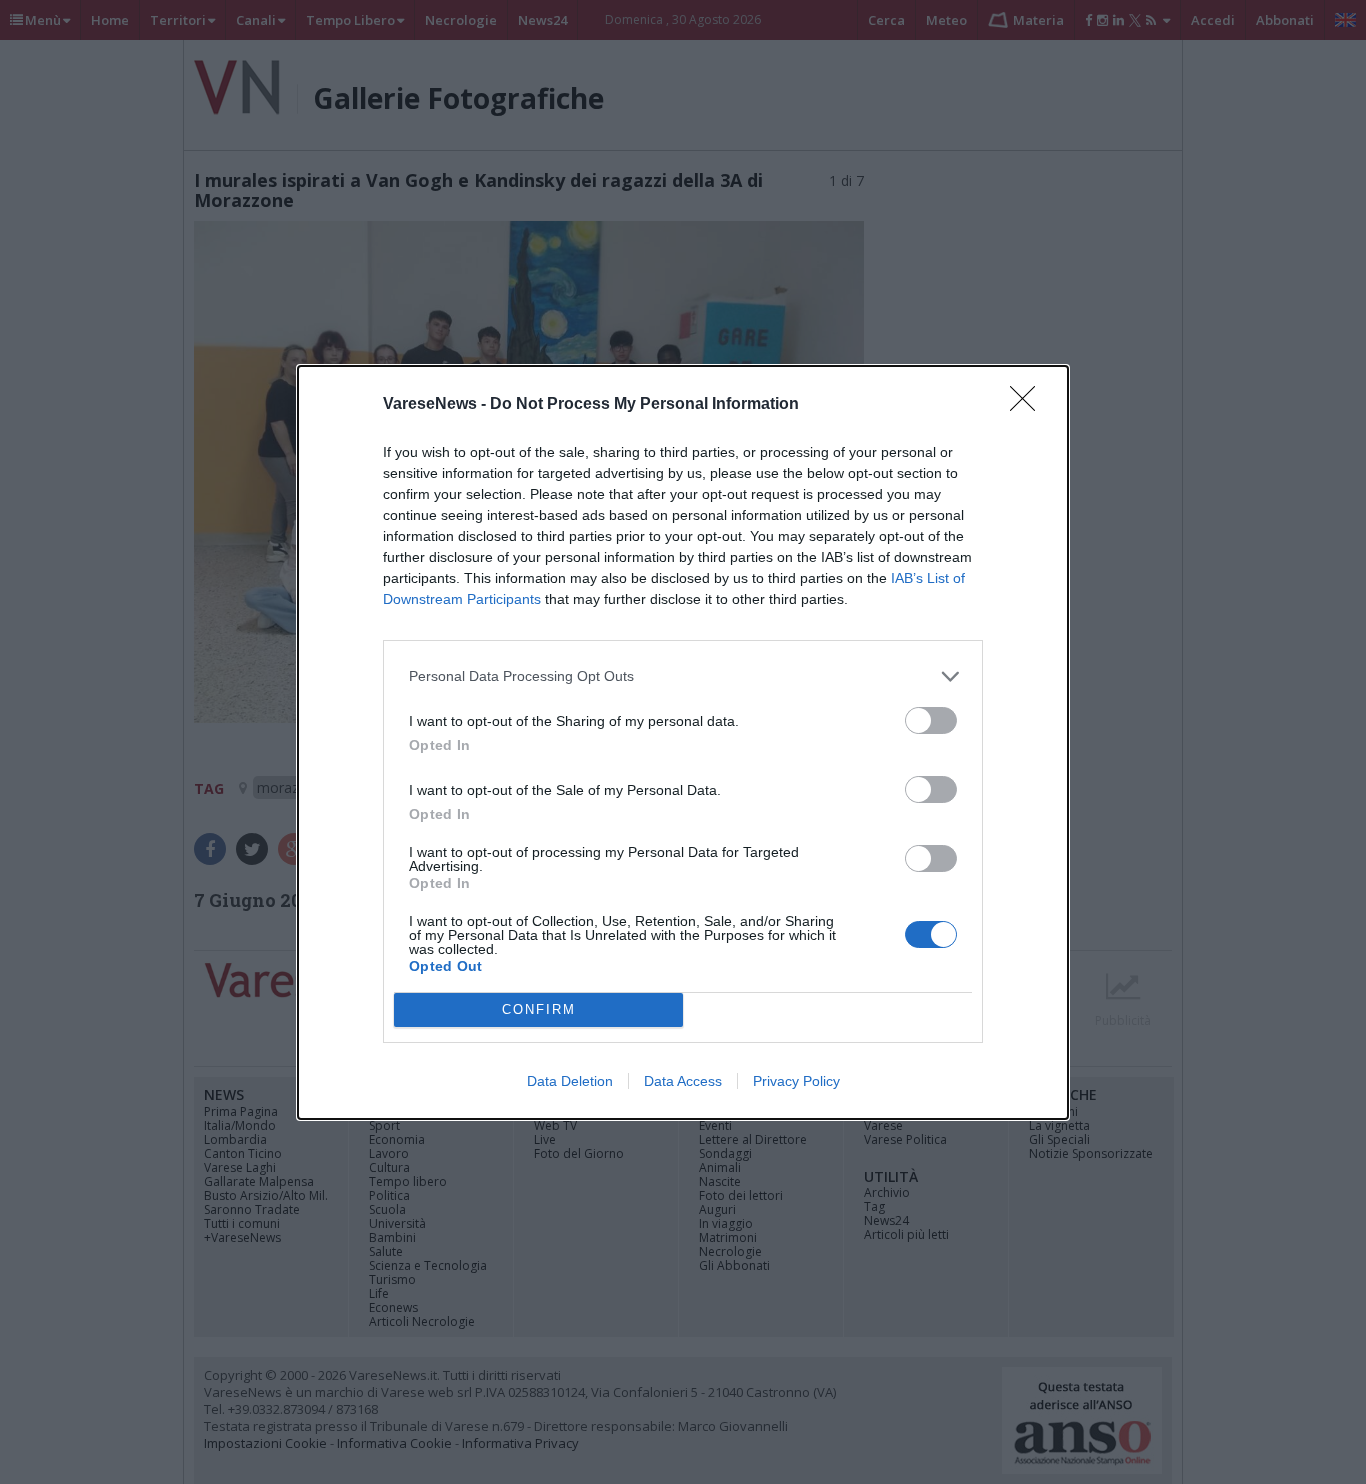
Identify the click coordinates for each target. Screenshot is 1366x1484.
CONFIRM (539, 1009)
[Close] (1029, 405)
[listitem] (683, 676)
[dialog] (683, 742)
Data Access (683, 1081)
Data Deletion (570, 1081)
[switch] (931, 720)
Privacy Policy (796, 1081)
